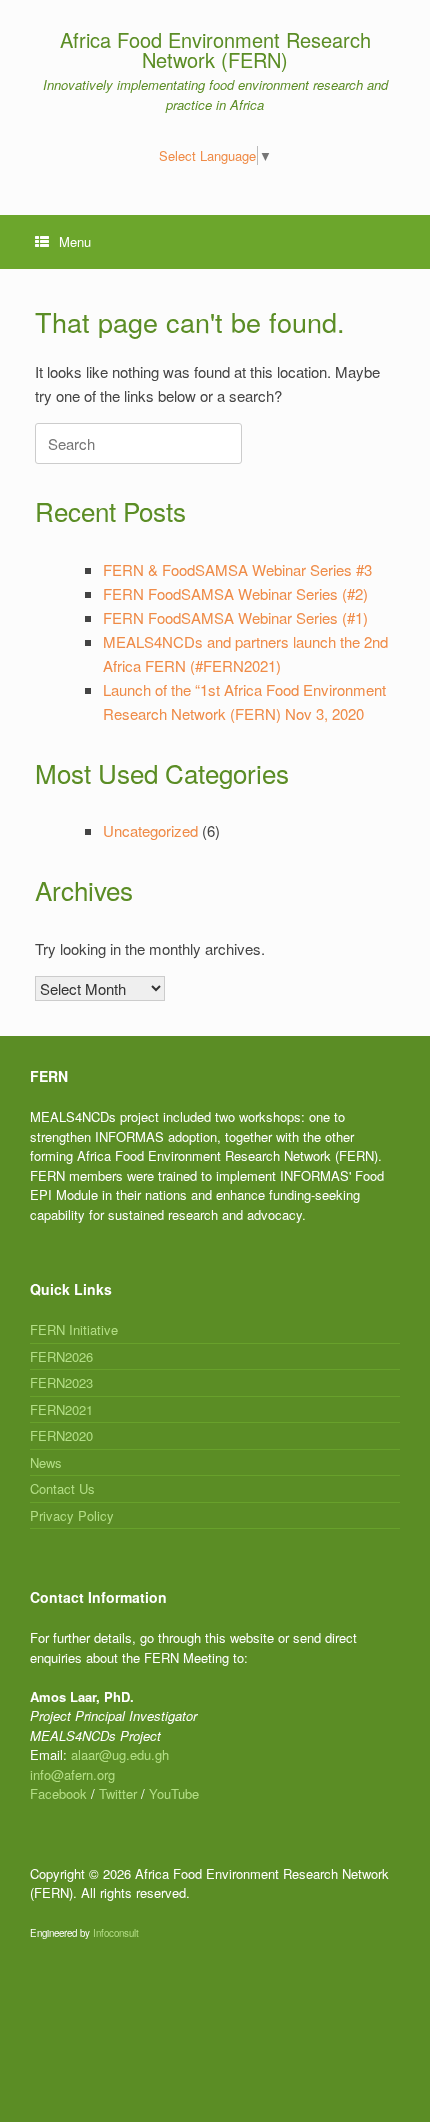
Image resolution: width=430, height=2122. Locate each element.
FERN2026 (61, 1356)
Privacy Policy (72, 1515)
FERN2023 (61, 1382)
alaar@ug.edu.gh (120, 1754)
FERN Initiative (74, 1329)
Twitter (118, 1793)
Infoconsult (116, 1933)
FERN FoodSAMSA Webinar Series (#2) (235, 593)
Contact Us (62, 1488)
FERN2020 (61, 1435)
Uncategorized (150, 830)
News (46, 1462)
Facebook (58, 1793)
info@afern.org (72, 1774)
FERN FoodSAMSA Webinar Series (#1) (235, 617)
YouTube (174, 1793)
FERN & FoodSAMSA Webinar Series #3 (237, 569)
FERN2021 (61, 1409)
